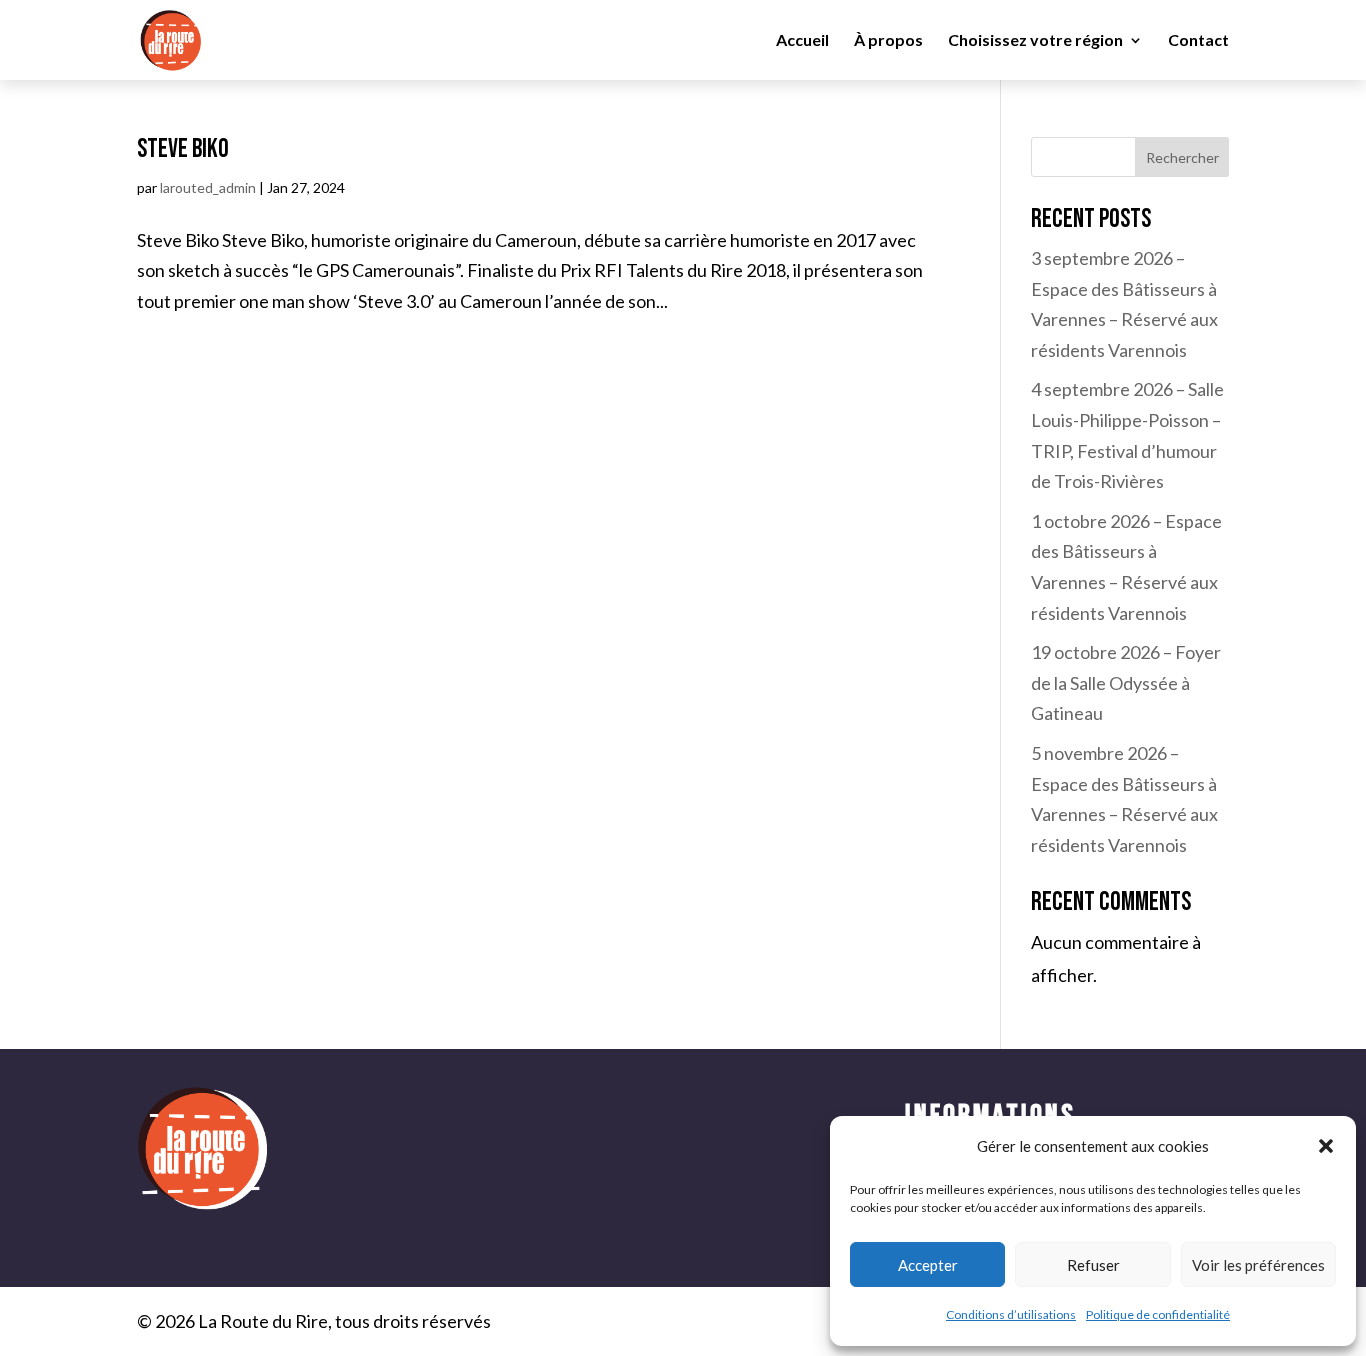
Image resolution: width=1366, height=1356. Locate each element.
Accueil (802, 41)
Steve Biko (183, 149)
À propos (888, 41)
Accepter (928, 1265)
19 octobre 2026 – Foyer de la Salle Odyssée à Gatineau (1126, 682)
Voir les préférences (1258, 1265)
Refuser (1093, 1265)
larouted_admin (208, 187)
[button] (1326, 1146)
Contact (1198, 41)
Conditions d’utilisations (1011, 1314)
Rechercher (1182, 157)
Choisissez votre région (1035, 41)
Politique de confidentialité (1158, 1314)
